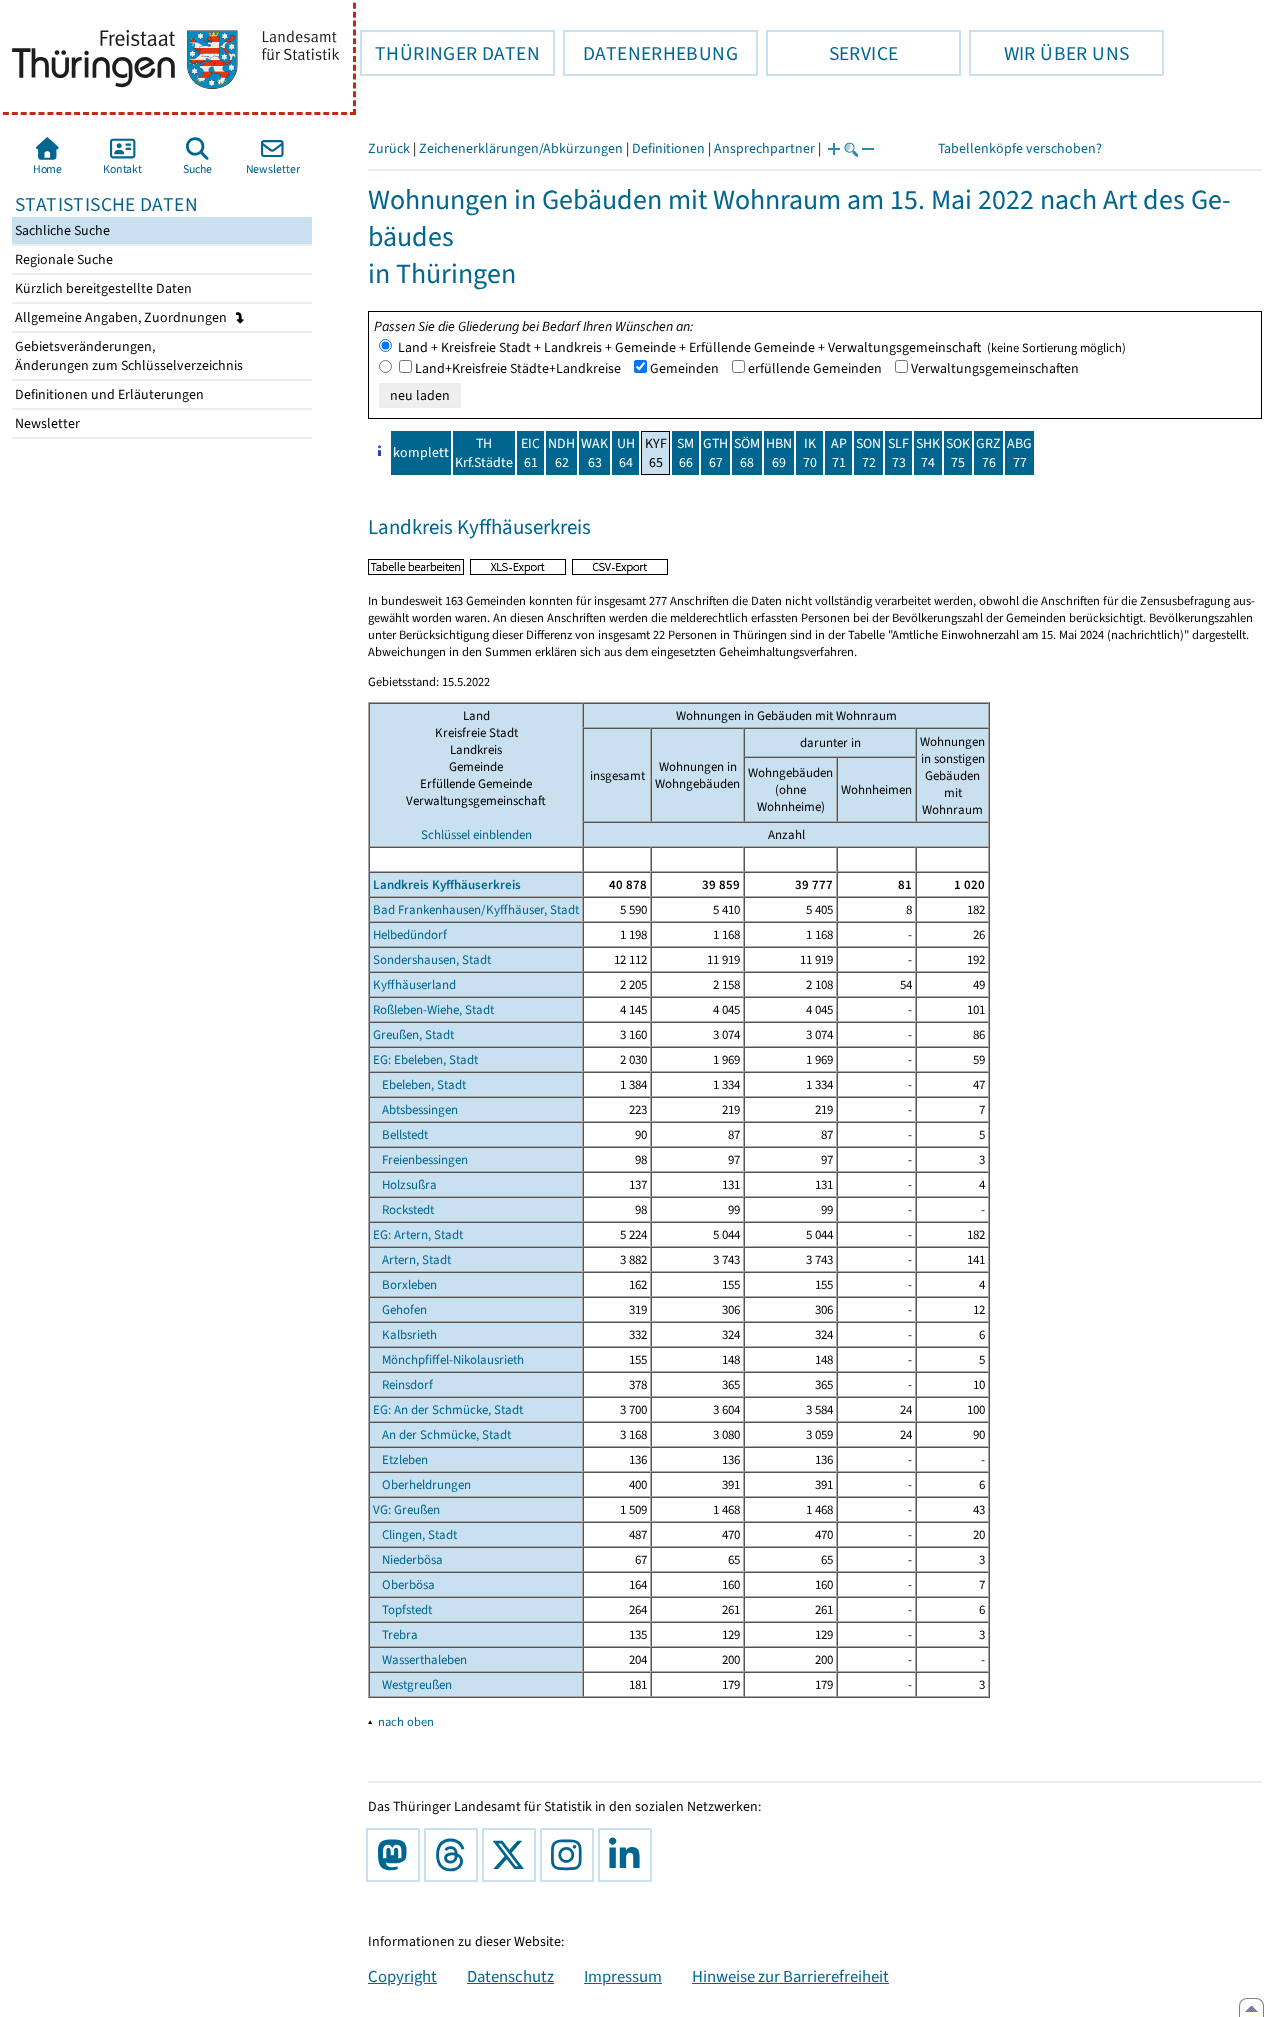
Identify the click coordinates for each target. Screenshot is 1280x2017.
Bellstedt (400, 1134)
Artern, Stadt (412, 1259)
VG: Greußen (406, 1509)
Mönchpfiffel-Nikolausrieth (448, 1359)
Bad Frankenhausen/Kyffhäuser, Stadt (476, 909)
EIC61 (530, 453)
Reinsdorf (403, 1384)
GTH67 (715, 453)
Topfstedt (402, 1609)
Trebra (395, 1634)
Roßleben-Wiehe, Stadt (433, 1009)
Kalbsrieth (405, 1334)
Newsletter (46, 423)
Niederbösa (408, 1559)
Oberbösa (404, 1584)
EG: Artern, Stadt (418, 1234)
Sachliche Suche (61, 230)
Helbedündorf (410, 934)
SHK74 (928, 453)
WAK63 (594, 453)
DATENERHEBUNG (650, 53)
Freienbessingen (420, 1159)
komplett (421, 452)
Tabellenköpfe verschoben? (1020, 148)
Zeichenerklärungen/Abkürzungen (521, 148)
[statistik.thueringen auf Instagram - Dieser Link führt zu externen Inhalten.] (571, 1855)
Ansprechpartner (764, 148)
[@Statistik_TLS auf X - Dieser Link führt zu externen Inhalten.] (513, 1855)
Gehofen (400, 1309)
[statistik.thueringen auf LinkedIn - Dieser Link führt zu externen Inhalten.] (629, 1855)
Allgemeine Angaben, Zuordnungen (122, 317)
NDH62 (561, 453)
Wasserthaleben (420, 1659)
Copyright (402, 1976)
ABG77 (1019, 453)
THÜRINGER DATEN (450, 53)
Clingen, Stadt (415, 1534)
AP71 (839, 453)
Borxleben (405, 1284)
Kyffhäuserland (414, 984)
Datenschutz (510, 1976)
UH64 (626, 453)
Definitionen (668, 148)
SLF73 (898, 453)
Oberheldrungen (422, 1484)
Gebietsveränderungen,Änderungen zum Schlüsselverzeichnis (127, 356)
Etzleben (400, 1459)
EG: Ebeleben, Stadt (425, 1059)
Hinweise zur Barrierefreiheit (790, 1976)
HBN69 (779, 453)
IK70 (810, 453)
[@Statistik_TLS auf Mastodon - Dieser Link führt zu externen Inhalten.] (397, 1855)
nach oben (406, 1721)
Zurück (389, 148)
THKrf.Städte (484, 453)
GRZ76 (988, 453)
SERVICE (832, 53)
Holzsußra (405, 1184)
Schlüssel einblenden (476, 834)
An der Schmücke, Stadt (442, 1434)
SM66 (685, 453)
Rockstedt (403, 1209)
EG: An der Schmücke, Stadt (448, 1409)
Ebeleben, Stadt (419, 1084)
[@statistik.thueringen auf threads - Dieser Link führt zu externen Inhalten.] (455, 1855)
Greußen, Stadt (413, 1034)
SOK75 (958, 453)
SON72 (868, 453)
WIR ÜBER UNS (1049, 53)
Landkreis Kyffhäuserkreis (447, 884)
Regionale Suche (62, 259)
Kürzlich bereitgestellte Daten (102, 288)
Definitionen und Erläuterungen (108, 394)
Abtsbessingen (415, 1109)
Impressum (623, 1976)
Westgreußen (412, 1684)
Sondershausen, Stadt (432, 959)
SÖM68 (747, 453)
